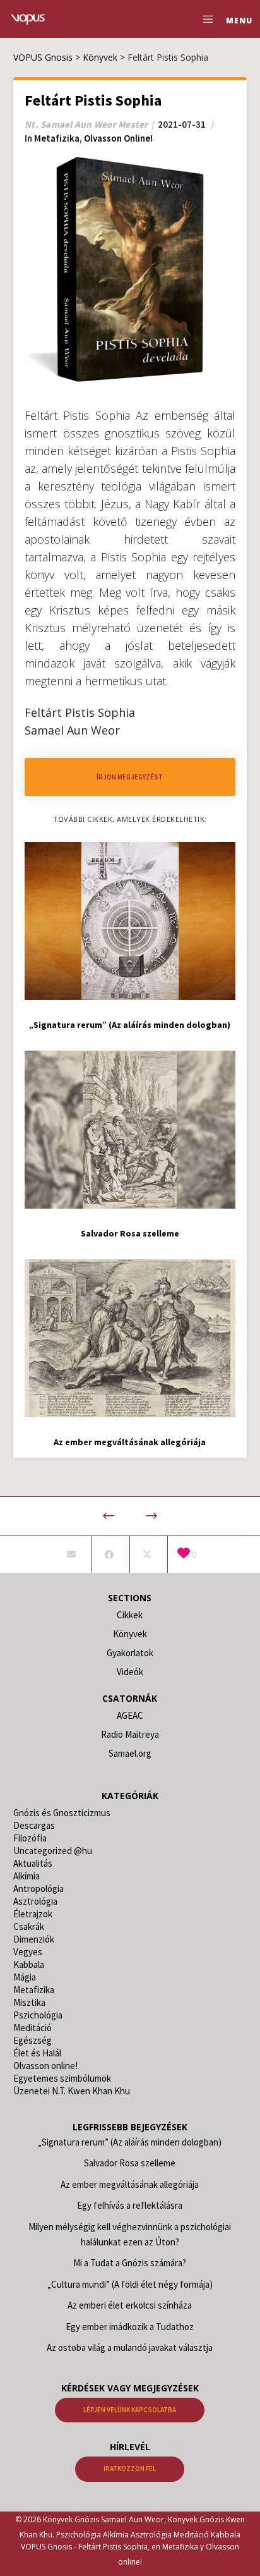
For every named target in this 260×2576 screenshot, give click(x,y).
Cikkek (130, 1615)
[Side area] (205, 19)
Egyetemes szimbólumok (62, 2078)
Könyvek (130, 1634)
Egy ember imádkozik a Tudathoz (130, 2327)
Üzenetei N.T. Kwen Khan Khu (72, 2091)
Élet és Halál (37, 2053)
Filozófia (30, 1838)
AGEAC (130, 1715)
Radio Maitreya (130, 1734)
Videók (130, 1672)
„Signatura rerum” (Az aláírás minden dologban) (130, 2142)
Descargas (34, 1825)
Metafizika (57, 138)
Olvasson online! (118, 138)
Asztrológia (35, 1901)
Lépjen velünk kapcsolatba (130, 2410)
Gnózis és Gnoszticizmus (62, 1813)
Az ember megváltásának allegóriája (130, 2184)
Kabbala (29, 1964)
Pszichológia (38, 2015)
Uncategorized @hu (53, 1851)
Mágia (25, 1977)
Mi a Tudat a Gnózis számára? (130, 2263)
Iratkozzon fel (130, 2469)
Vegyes (28, 1952)
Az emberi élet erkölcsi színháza (130, 2305)
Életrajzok (33, 1914)
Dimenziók (34, 1939)
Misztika (29, 2002)
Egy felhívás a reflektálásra (130, 2205)
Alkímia (27, 1876)
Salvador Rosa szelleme (130, 2163)
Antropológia (38, 1889)
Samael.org (130, 1753)
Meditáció (32, 2028)
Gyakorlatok (130, 1653)
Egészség (32, 2040)
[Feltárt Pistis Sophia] (72, 1554)
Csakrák (29, 1926)
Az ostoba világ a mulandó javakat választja (130, 2347)
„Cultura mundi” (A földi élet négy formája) (130, 2284)
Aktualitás (33, 1863)
